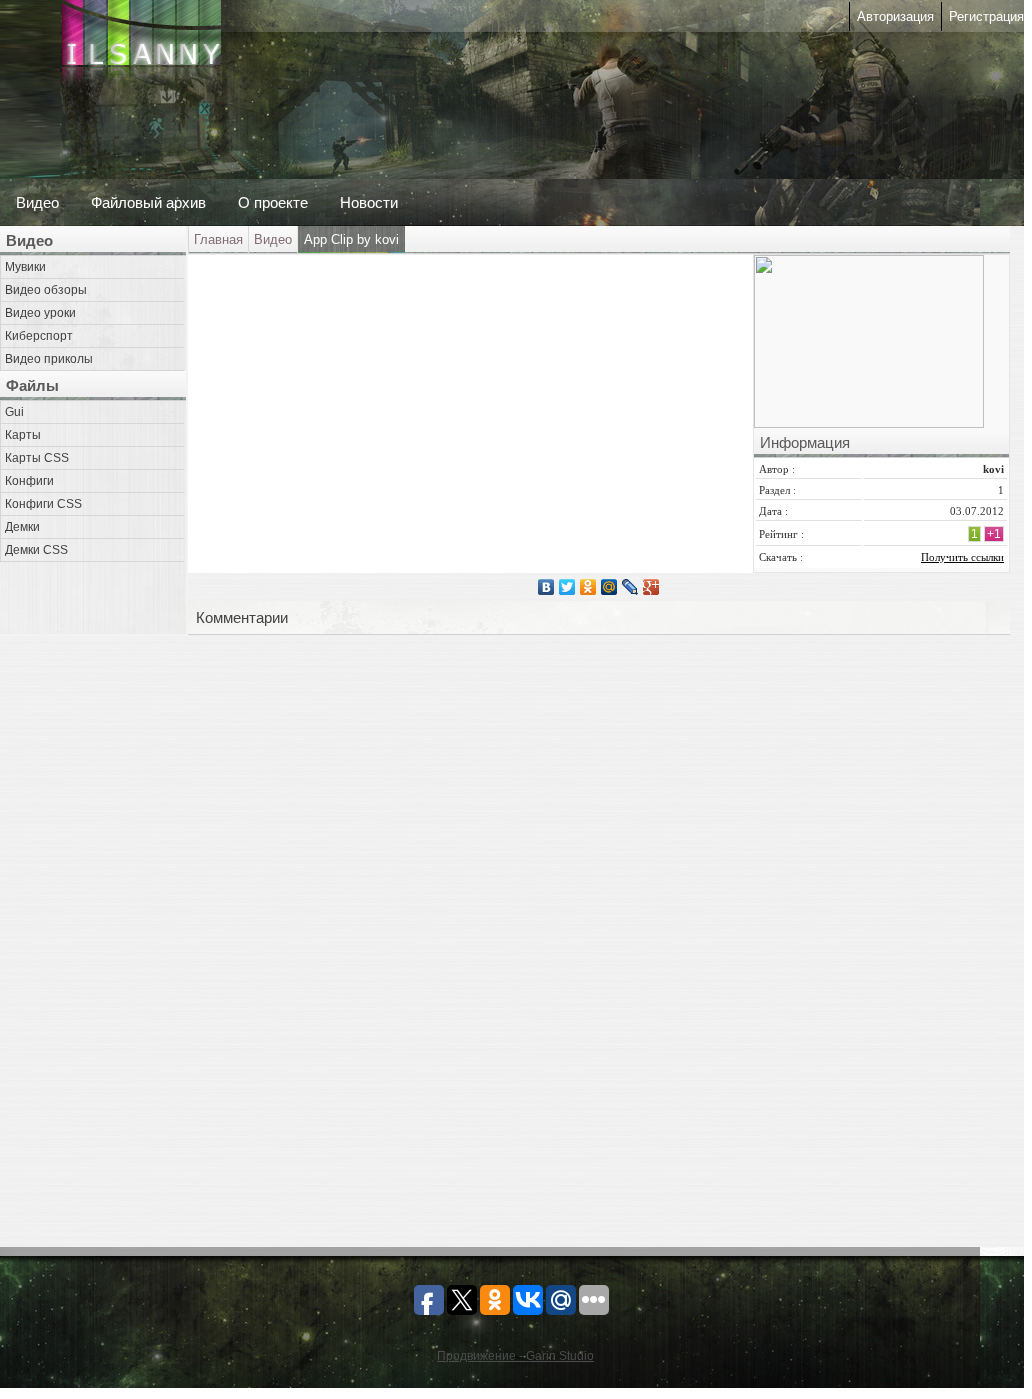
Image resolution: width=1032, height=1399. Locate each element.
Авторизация (895, 16)
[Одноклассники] (588, 587)
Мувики (25, 267)
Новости (369, 202)
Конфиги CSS (43, 504)
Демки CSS (36, 550)
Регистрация (986, 16)
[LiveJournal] (630, 587)
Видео (37, 202)
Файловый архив (148, 202)
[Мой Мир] (609, 587)
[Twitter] (567, 587)
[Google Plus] (651, 587)
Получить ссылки (962, 557)
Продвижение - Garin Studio (515, 1356)
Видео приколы (49, 359)
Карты (23, 435)
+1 (994, 534)
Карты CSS (37, 458)
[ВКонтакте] (546, 587)
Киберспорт (39, 336)
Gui (14, 412)
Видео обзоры (46, 290)
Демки (22, 527)
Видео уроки (40, 313)
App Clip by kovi (351, 239)
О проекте (273, 202)
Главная (218, 239)
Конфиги (29, 481)
